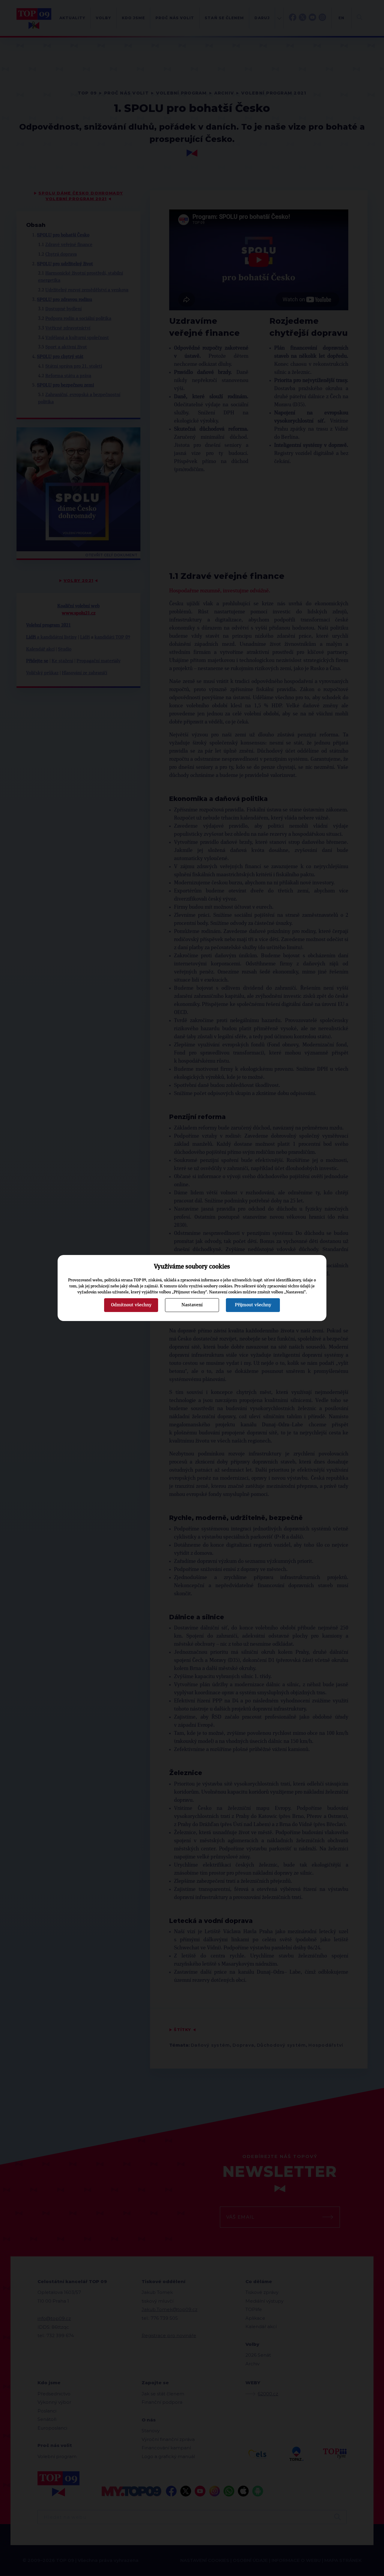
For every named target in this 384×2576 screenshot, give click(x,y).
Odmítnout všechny (131, 1305)
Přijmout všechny (253, 1305)
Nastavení (192, 1305)
